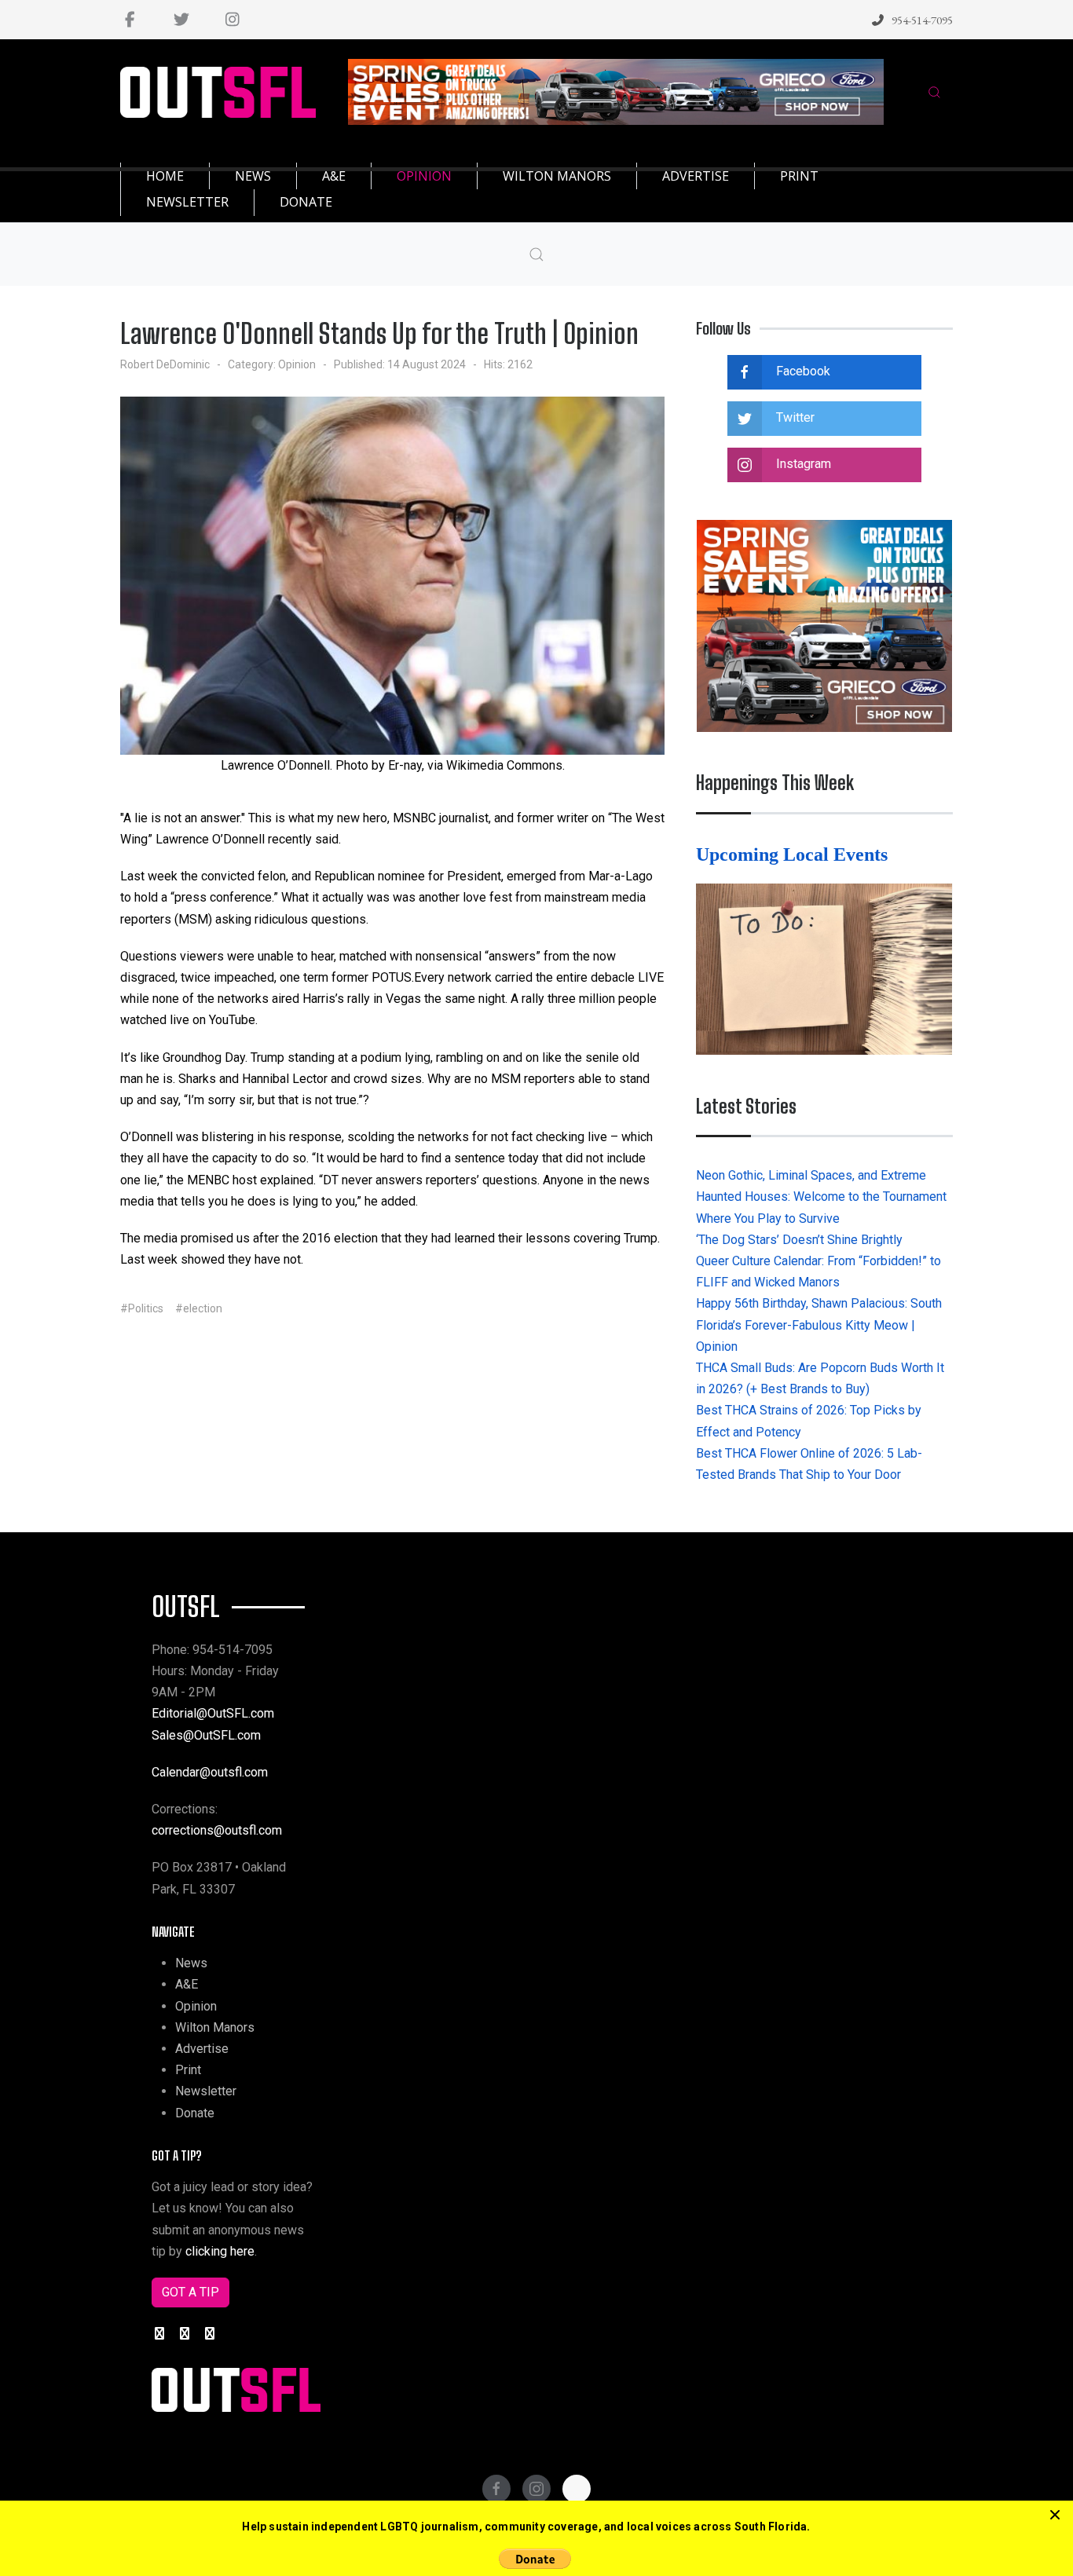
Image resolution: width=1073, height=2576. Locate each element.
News (191, 1963)
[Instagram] (232, 20)
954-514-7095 (922, 20)
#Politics (142, 1308)
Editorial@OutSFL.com (213, 1713)
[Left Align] (1055, 2516)
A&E (187, 1984)
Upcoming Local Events (794, 854)
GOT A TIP (190, 2292)
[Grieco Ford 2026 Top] (616, 91)
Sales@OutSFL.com (206, 1735)
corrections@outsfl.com (217, 1830)
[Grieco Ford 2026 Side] (824, 625)
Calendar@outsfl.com (210, 1772)
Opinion (297, 364)
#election (199, 1308)
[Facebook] (130, 20)
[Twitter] (181, 20)
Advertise (202, 2049)
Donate (195, 2113)
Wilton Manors (215, 2027)
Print (188, 2070)
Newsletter (206, 2091)
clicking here (220, 2251)
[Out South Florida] (218, 92)
